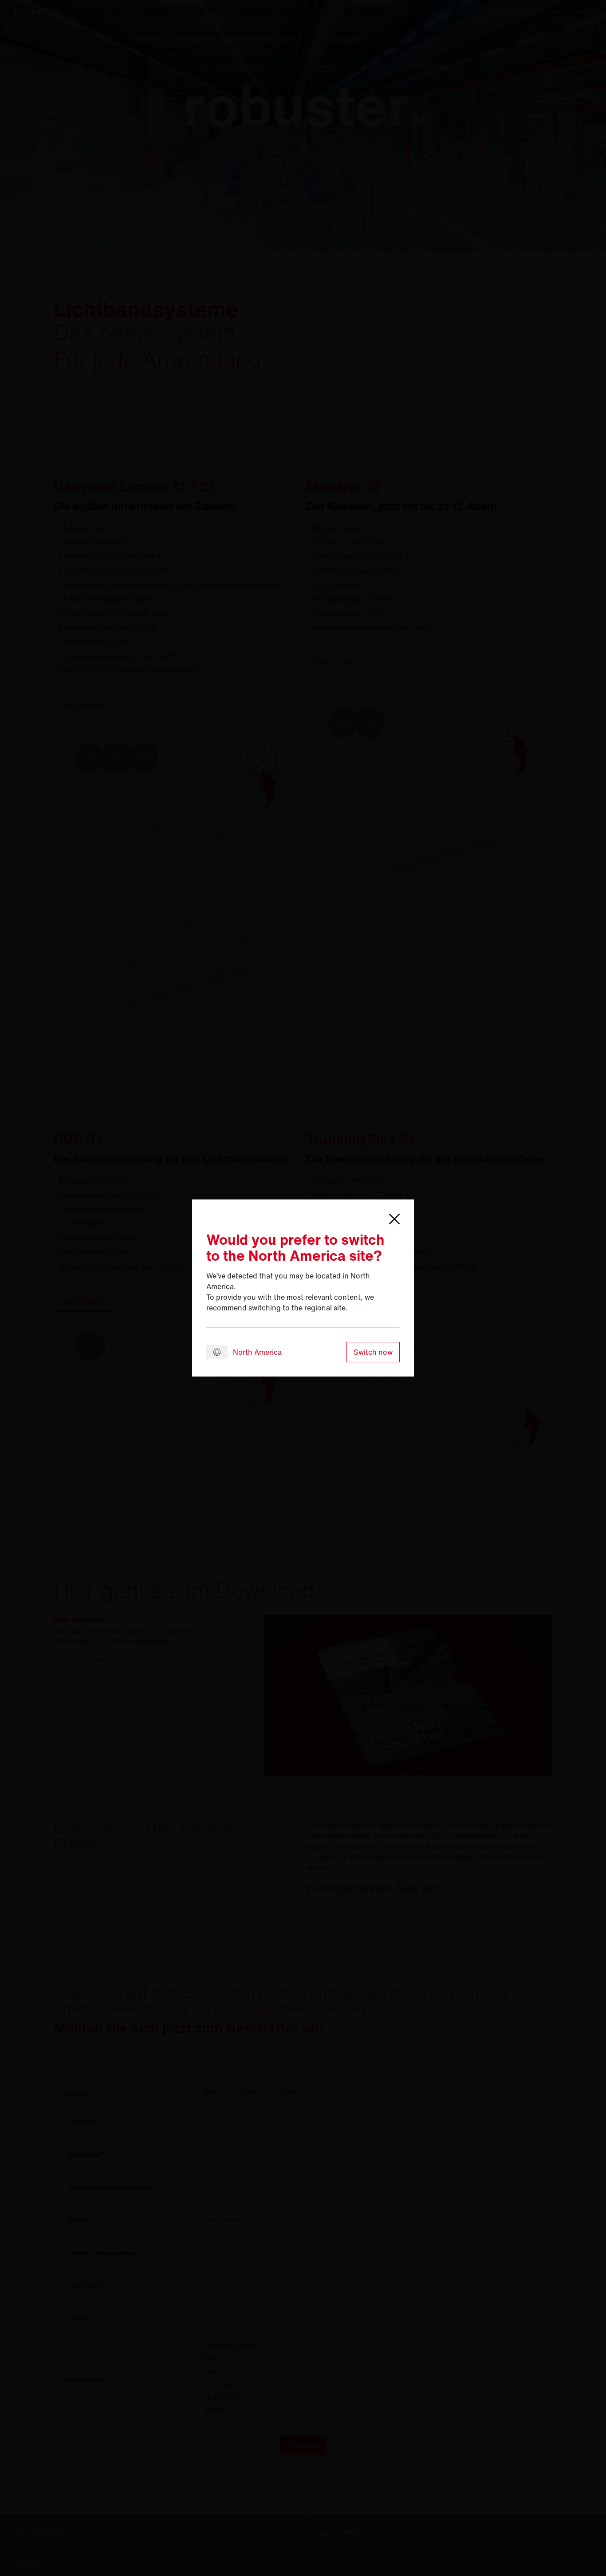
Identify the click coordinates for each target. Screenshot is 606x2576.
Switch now (373, 1352)
